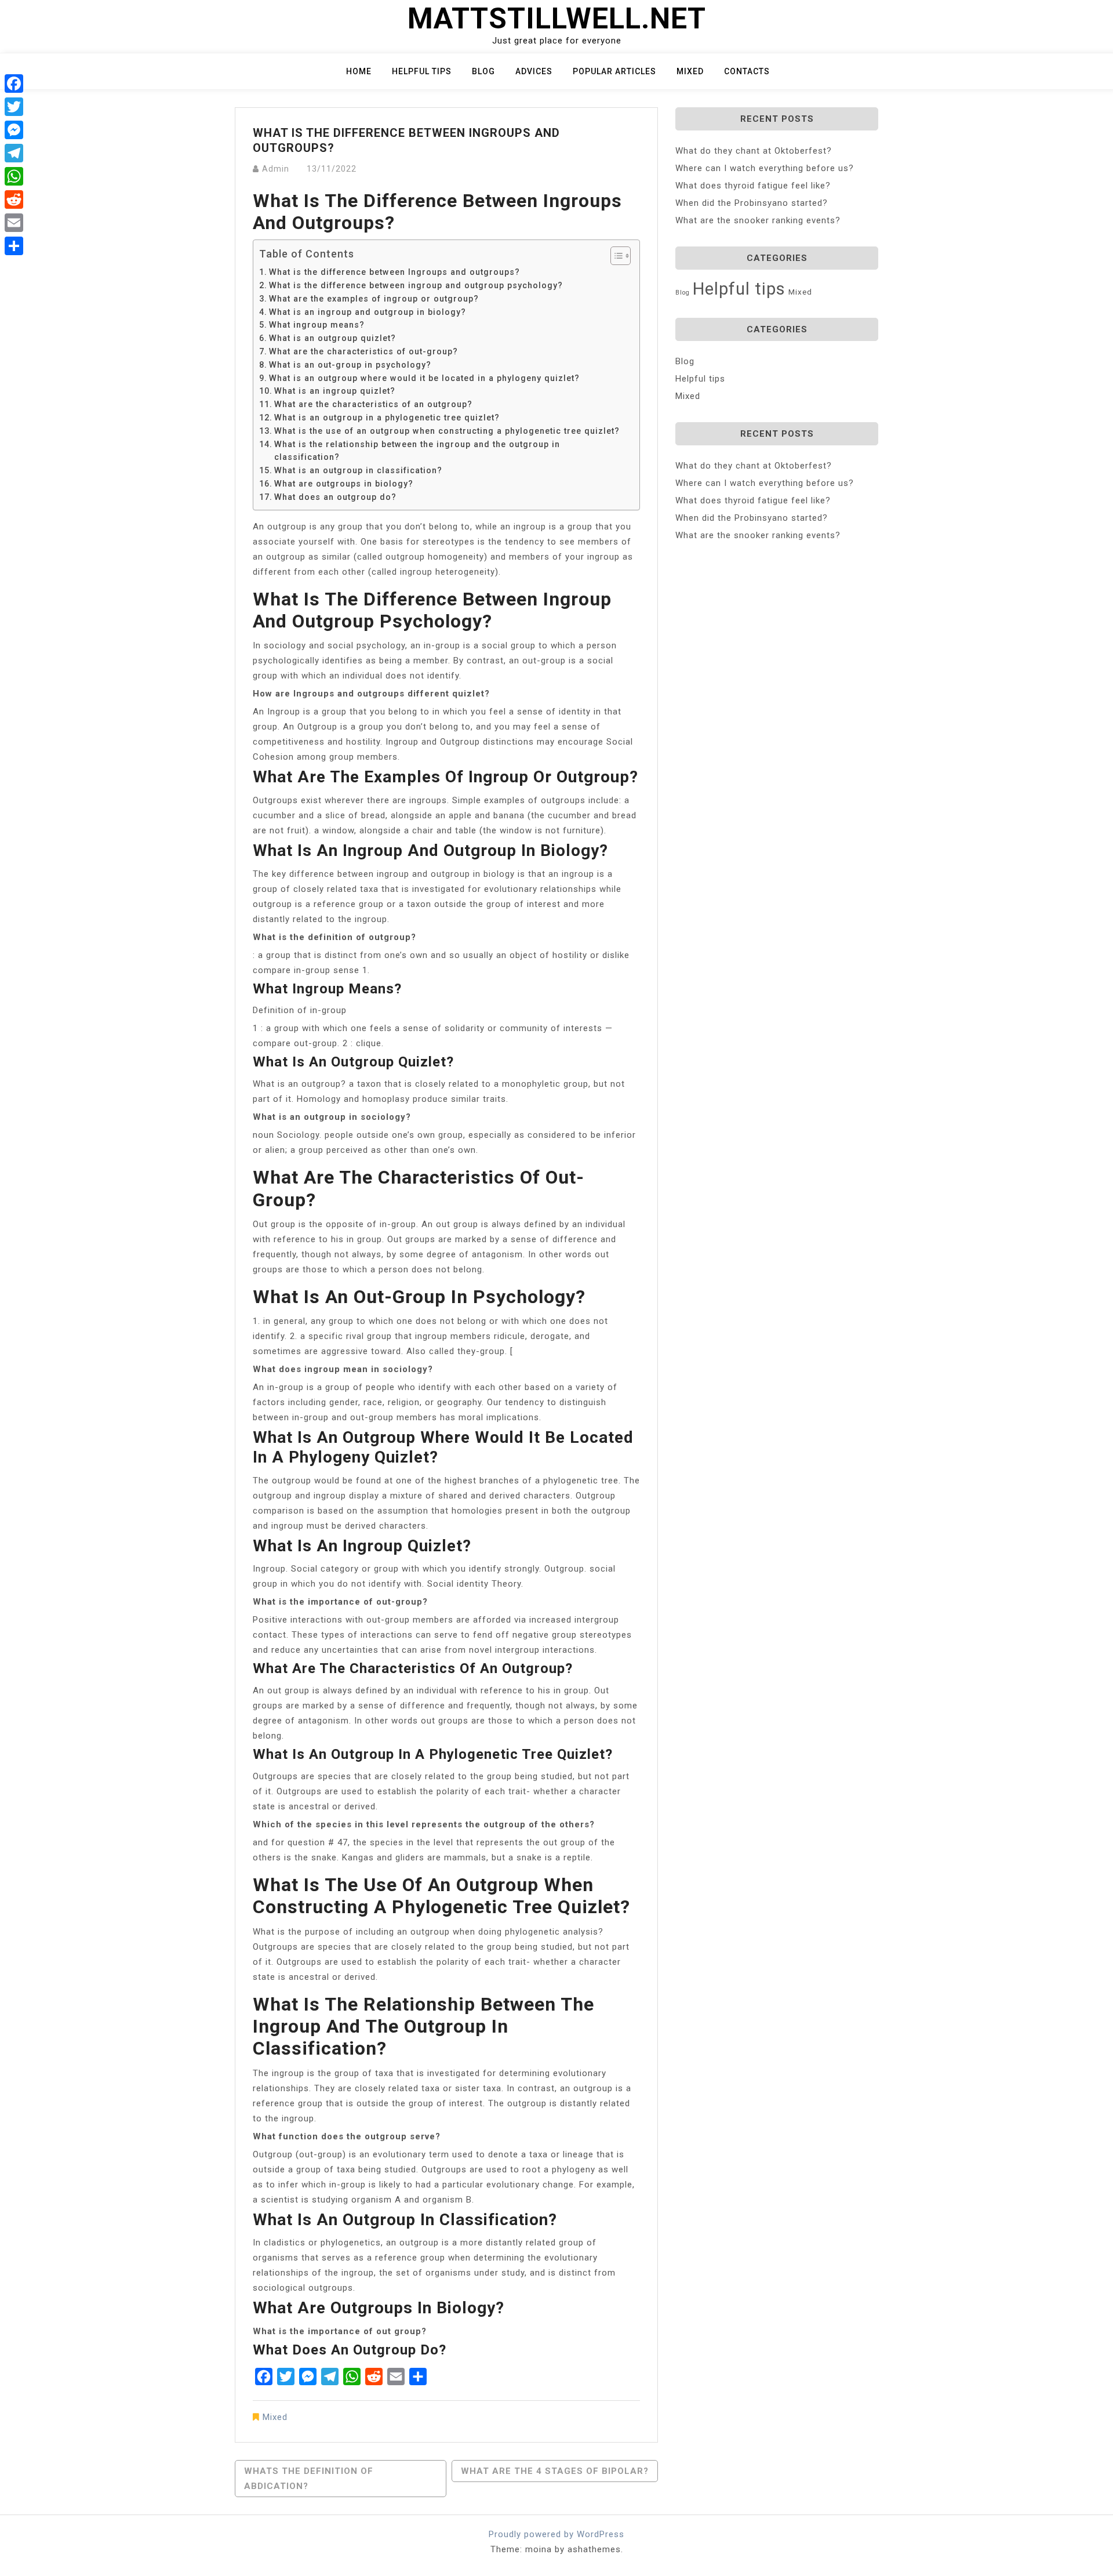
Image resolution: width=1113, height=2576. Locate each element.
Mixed (690, 71)
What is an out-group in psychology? (350, 365)
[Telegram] (14, 153)
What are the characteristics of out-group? (363, 351)
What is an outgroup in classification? (358, 470)
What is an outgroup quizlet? (332, 338)
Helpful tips (422, 71)
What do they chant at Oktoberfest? (754, 151)
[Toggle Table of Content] (615, 256)
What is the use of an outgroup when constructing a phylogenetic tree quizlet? (447, 431)
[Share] (14, 246)
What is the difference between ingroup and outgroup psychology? (416, 285)
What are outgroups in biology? (344, 484)
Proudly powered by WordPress (556, 2534)
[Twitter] (14, 107)
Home (359, 71)
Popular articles (614, 71)
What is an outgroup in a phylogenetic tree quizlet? (387, 418)
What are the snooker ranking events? (758, 220)
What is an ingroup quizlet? (335, 391)
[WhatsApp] (14, 176)
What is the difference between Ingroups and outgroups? (394, 272)
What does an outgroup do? (335, 497)
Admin (276, 169)
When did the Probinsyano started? (752, 203)
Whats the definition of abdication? (309, 2479)
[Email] (14, 223)
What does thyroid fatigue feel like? (753, 186)
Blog (483, 71)
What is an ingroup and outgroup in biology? (368, 312)
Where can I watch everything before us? (765, 168)
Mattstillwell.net (557, 19)
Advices (534, 71)
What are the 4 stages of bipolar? (555, 2471)
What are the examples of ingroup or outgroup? (374, 299)
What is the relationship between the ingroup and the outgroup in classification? (417, 451)
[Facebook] (14, 84)
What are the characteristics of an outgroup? (373, 404)
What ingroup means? (317, 325)
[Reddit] (14, 199)
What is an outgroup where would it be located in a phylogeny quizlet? (424, 378)
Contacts (747, 71)
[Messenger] (14, 130)
